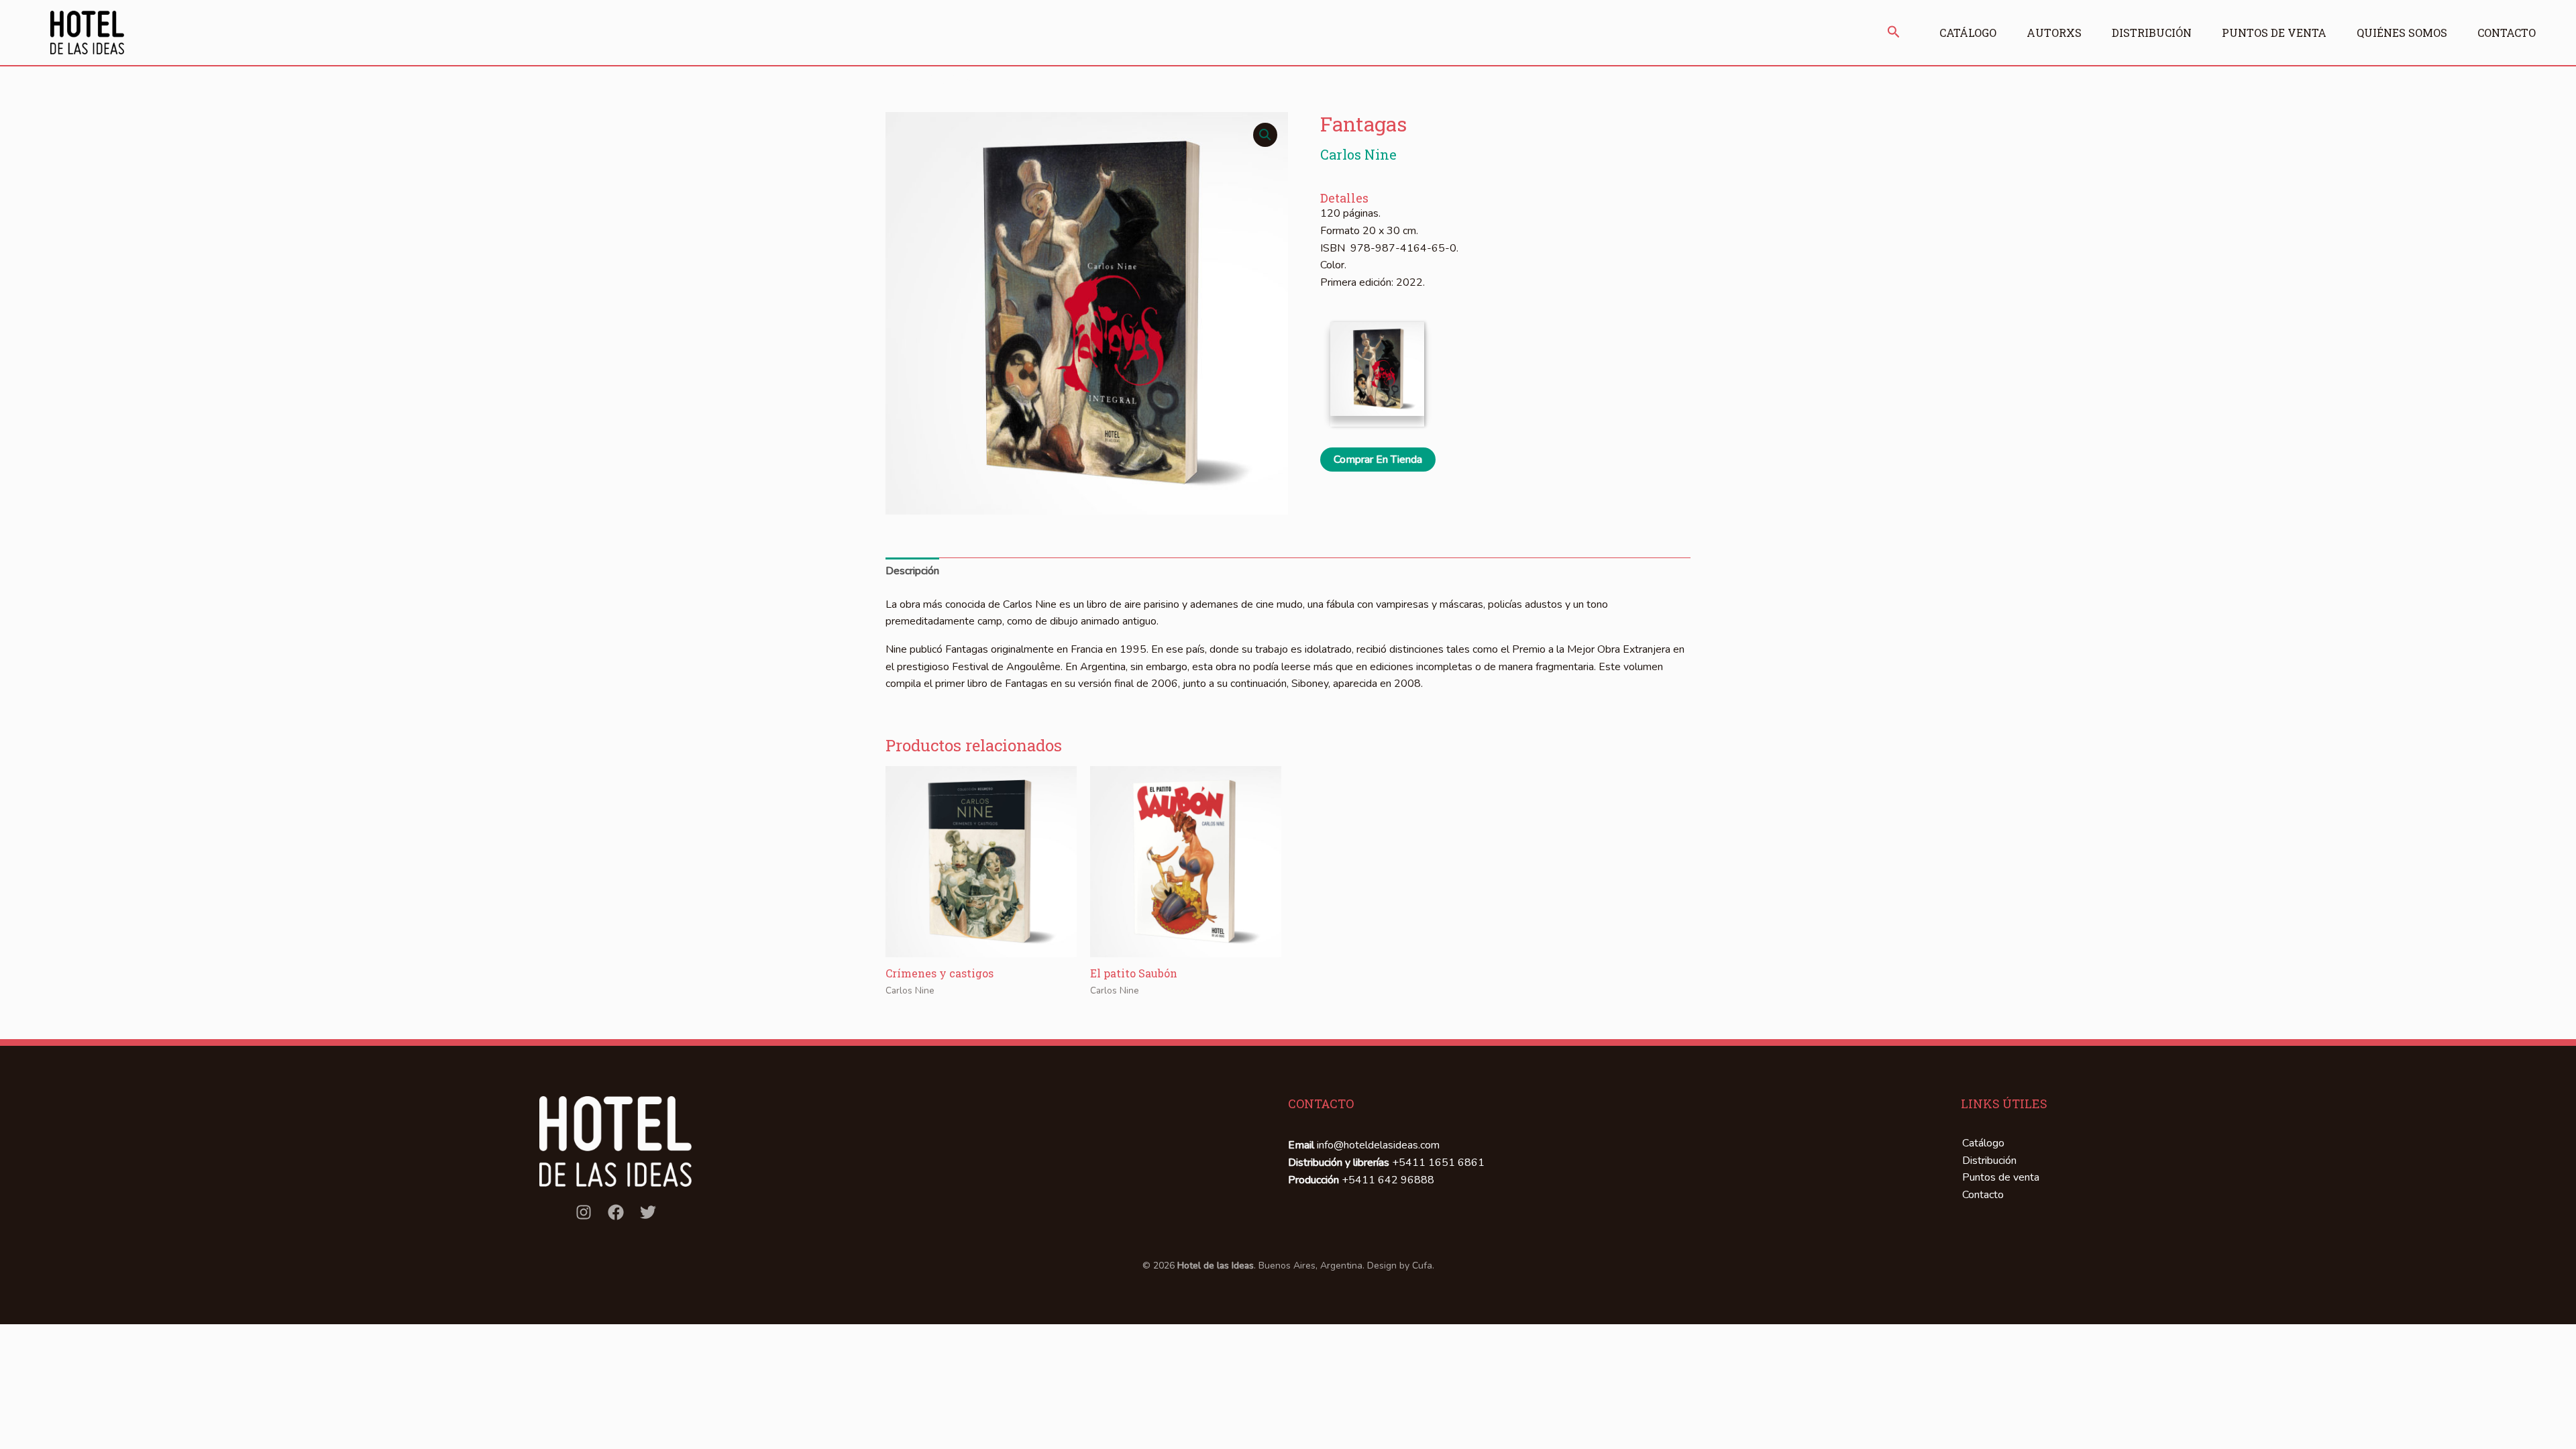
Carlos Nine (1358, 154)
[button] (1894, 33)
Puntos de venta (2274, 33)
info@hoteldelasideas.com (1378, 1145)
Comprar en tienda (1378, 460)
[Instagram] (584, 1212)
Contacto (2507, 33)
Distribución (2152, 33)
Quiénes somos (2402, 33)
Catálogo (1968, 33)
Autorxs (2054, 33)
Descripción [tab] (912, 571)
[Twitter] (648, 1212)
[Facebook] (616, 1212)
